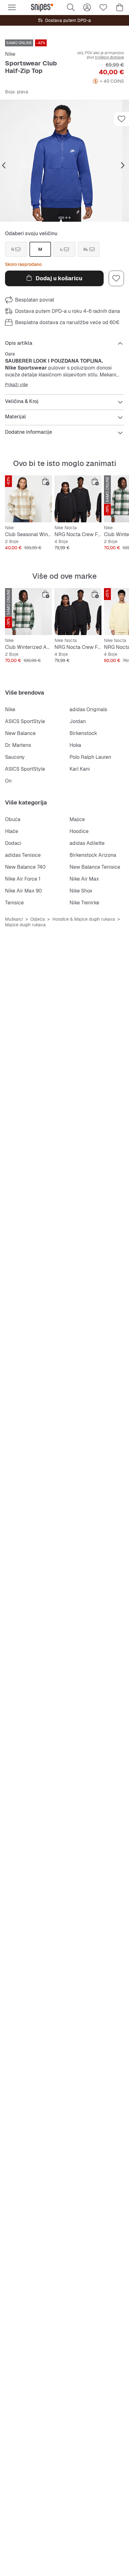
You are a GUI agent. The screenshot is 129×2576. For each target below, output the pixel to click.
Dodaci (13, 843)
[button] (64, 161)
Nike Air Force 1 (23, 879)
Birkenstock (83, 733)
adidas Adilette (87, 843)
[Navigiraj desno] (123, 166)
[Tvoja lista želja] (103, 8)
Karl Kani (80, 769)
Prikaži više (16, 385)
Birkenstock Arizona (93, 855)
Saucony (15, 757)
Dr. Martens (18, 745)
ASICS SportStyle (25, 721)
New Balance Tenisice (95, 867)
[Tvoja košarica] (120, 8)
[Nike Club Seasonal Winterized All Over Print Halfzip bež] (28, 499)
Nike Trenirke (84, 903)
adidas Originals (88, 709)
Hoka (75, 745)
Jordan (78, 721)
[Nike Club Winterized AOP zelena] (28, 612)
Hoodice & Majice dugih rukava (84, 919)
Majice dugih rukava (25, 925)
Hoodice (79, 831)
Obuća (13, 819)
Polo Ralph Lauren (90, 757)
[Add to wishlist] (121, 119)
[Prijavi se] (87, 8)
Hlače (12, 831)
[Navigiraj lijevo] (4, 166)
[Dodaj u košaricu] (46, 482)
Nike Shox (81, 891)
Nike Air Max (84, 879)
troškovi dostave (109, 57)
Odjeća (38, 919)
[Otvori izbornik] (12, 8)
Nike (10, 54)
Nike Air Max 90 (23, 891)
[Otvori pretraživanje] (71, 8)
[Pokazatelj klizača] (61, 218)
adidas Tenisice (23, 855)
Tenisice (14, 903)
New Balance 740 (25, 867)
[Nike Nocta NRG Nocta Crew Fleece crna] (78, 499)
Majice (77, 819)
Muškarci (14, 919)
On (8, 781)
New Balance (20, 733)
